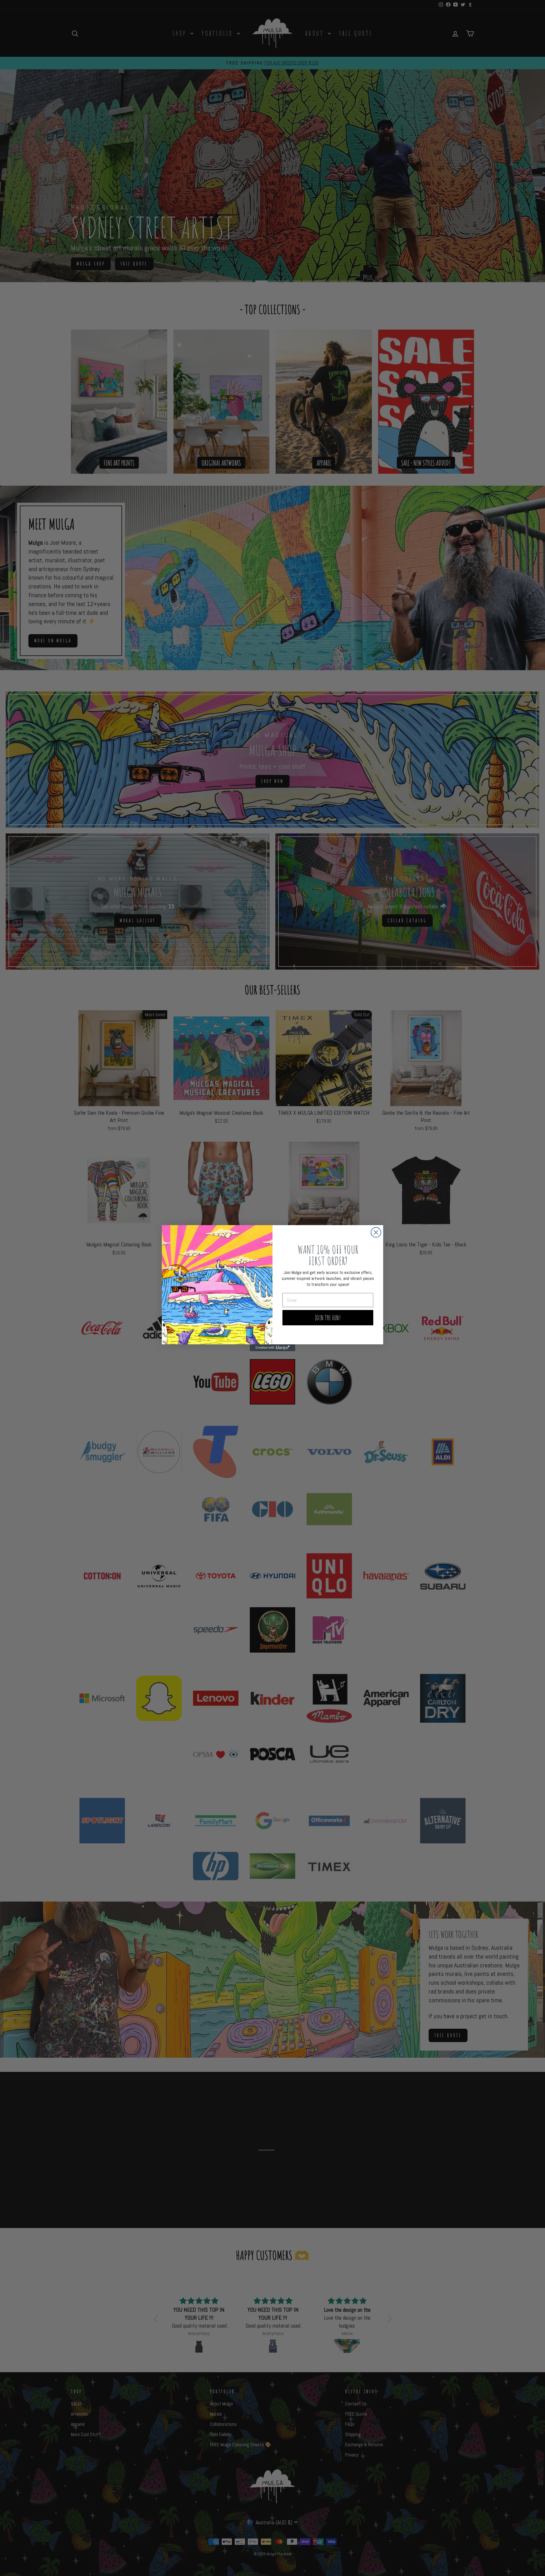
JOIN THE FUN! (328, 1318)
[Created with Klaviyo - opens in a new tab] (272, 1348)
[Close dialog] (376, 1232)
